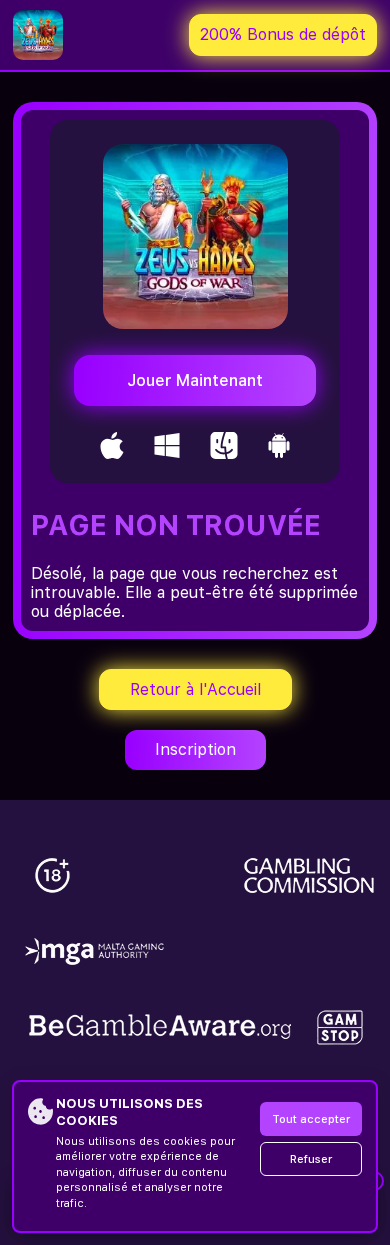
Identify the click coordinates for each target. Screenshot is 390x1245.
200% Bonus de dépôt (283, 34)
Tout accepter (311, 1119)
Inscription (195, 749)
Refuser (311, 1159)
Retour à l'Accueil (195, 689)
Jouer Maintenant (195, 380)
